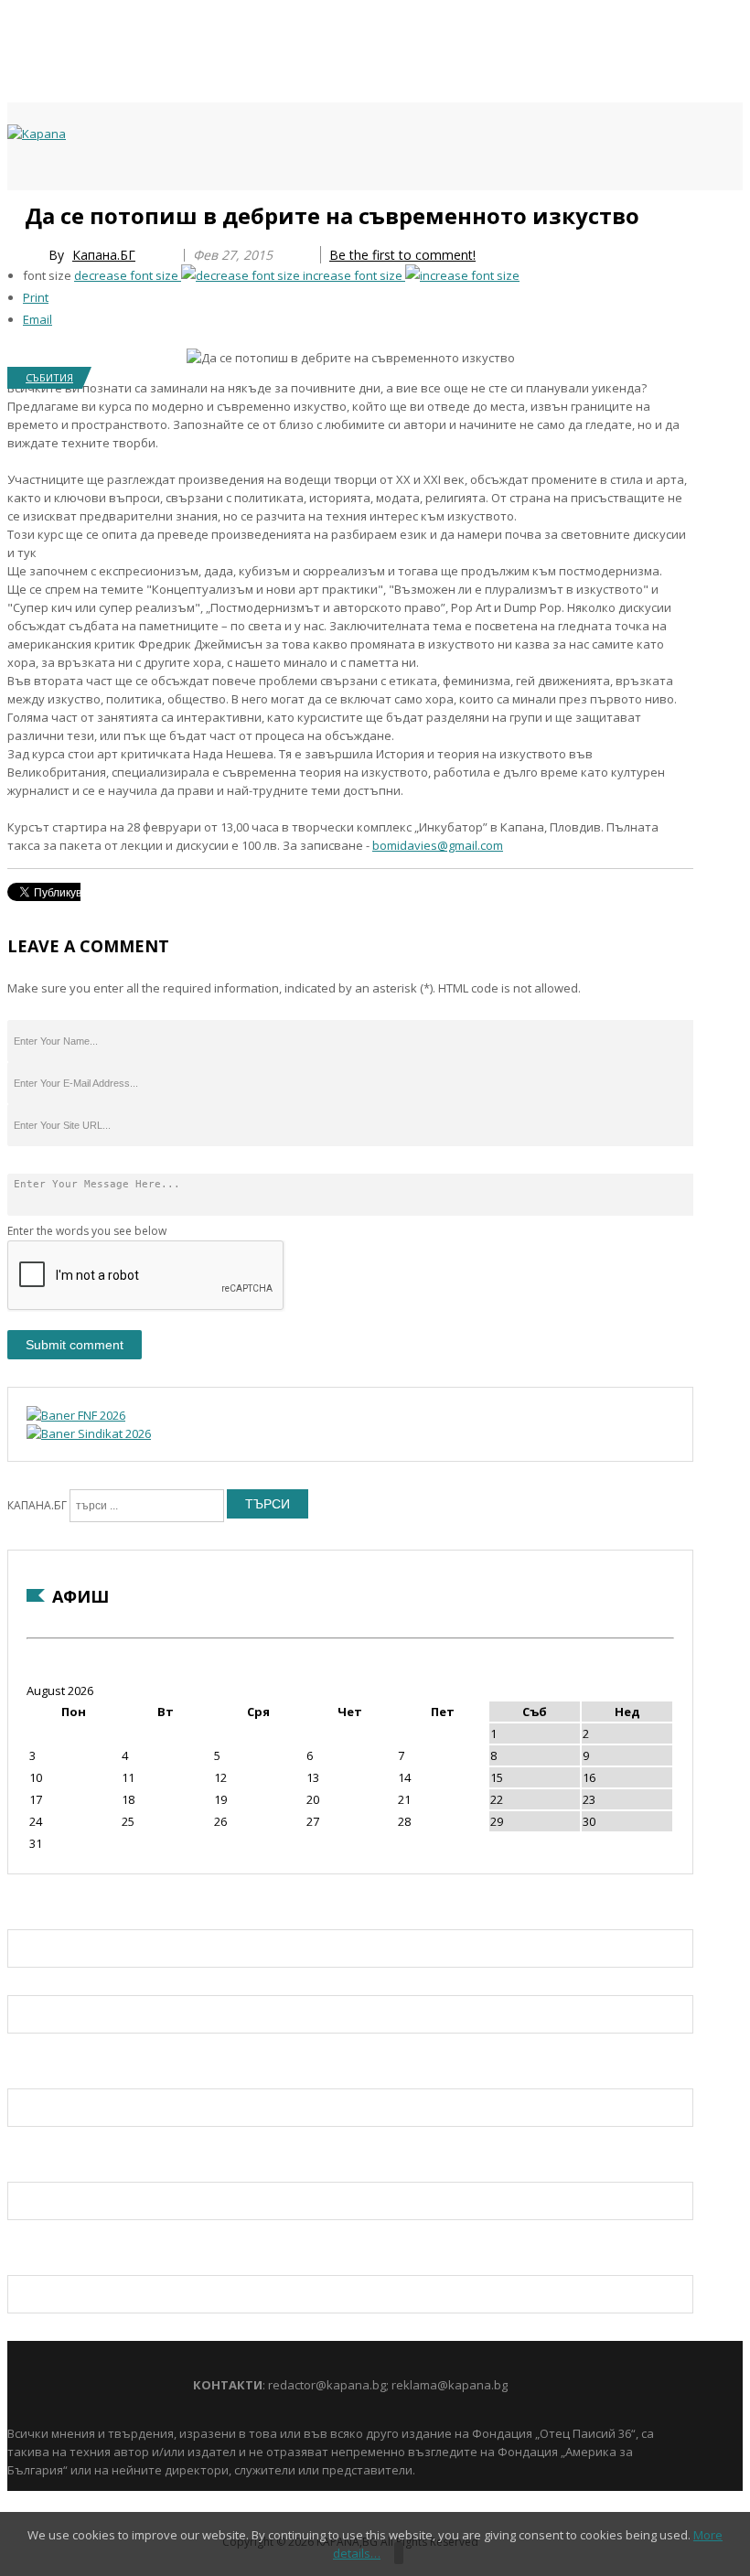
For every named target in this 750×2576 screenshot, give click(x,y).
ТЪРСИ (268, 1504)
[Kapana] (37, 134)
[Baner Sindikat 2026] (89, 1433)
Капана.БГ (104, 255)
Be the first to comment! (402, 255)
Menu (16, 212)
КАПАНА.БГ (37, 1505)
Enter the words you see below (87, 1231)
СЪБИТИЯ (49, 377)
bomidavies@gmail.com (438, 845)
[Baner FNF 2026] (76, 1415)
